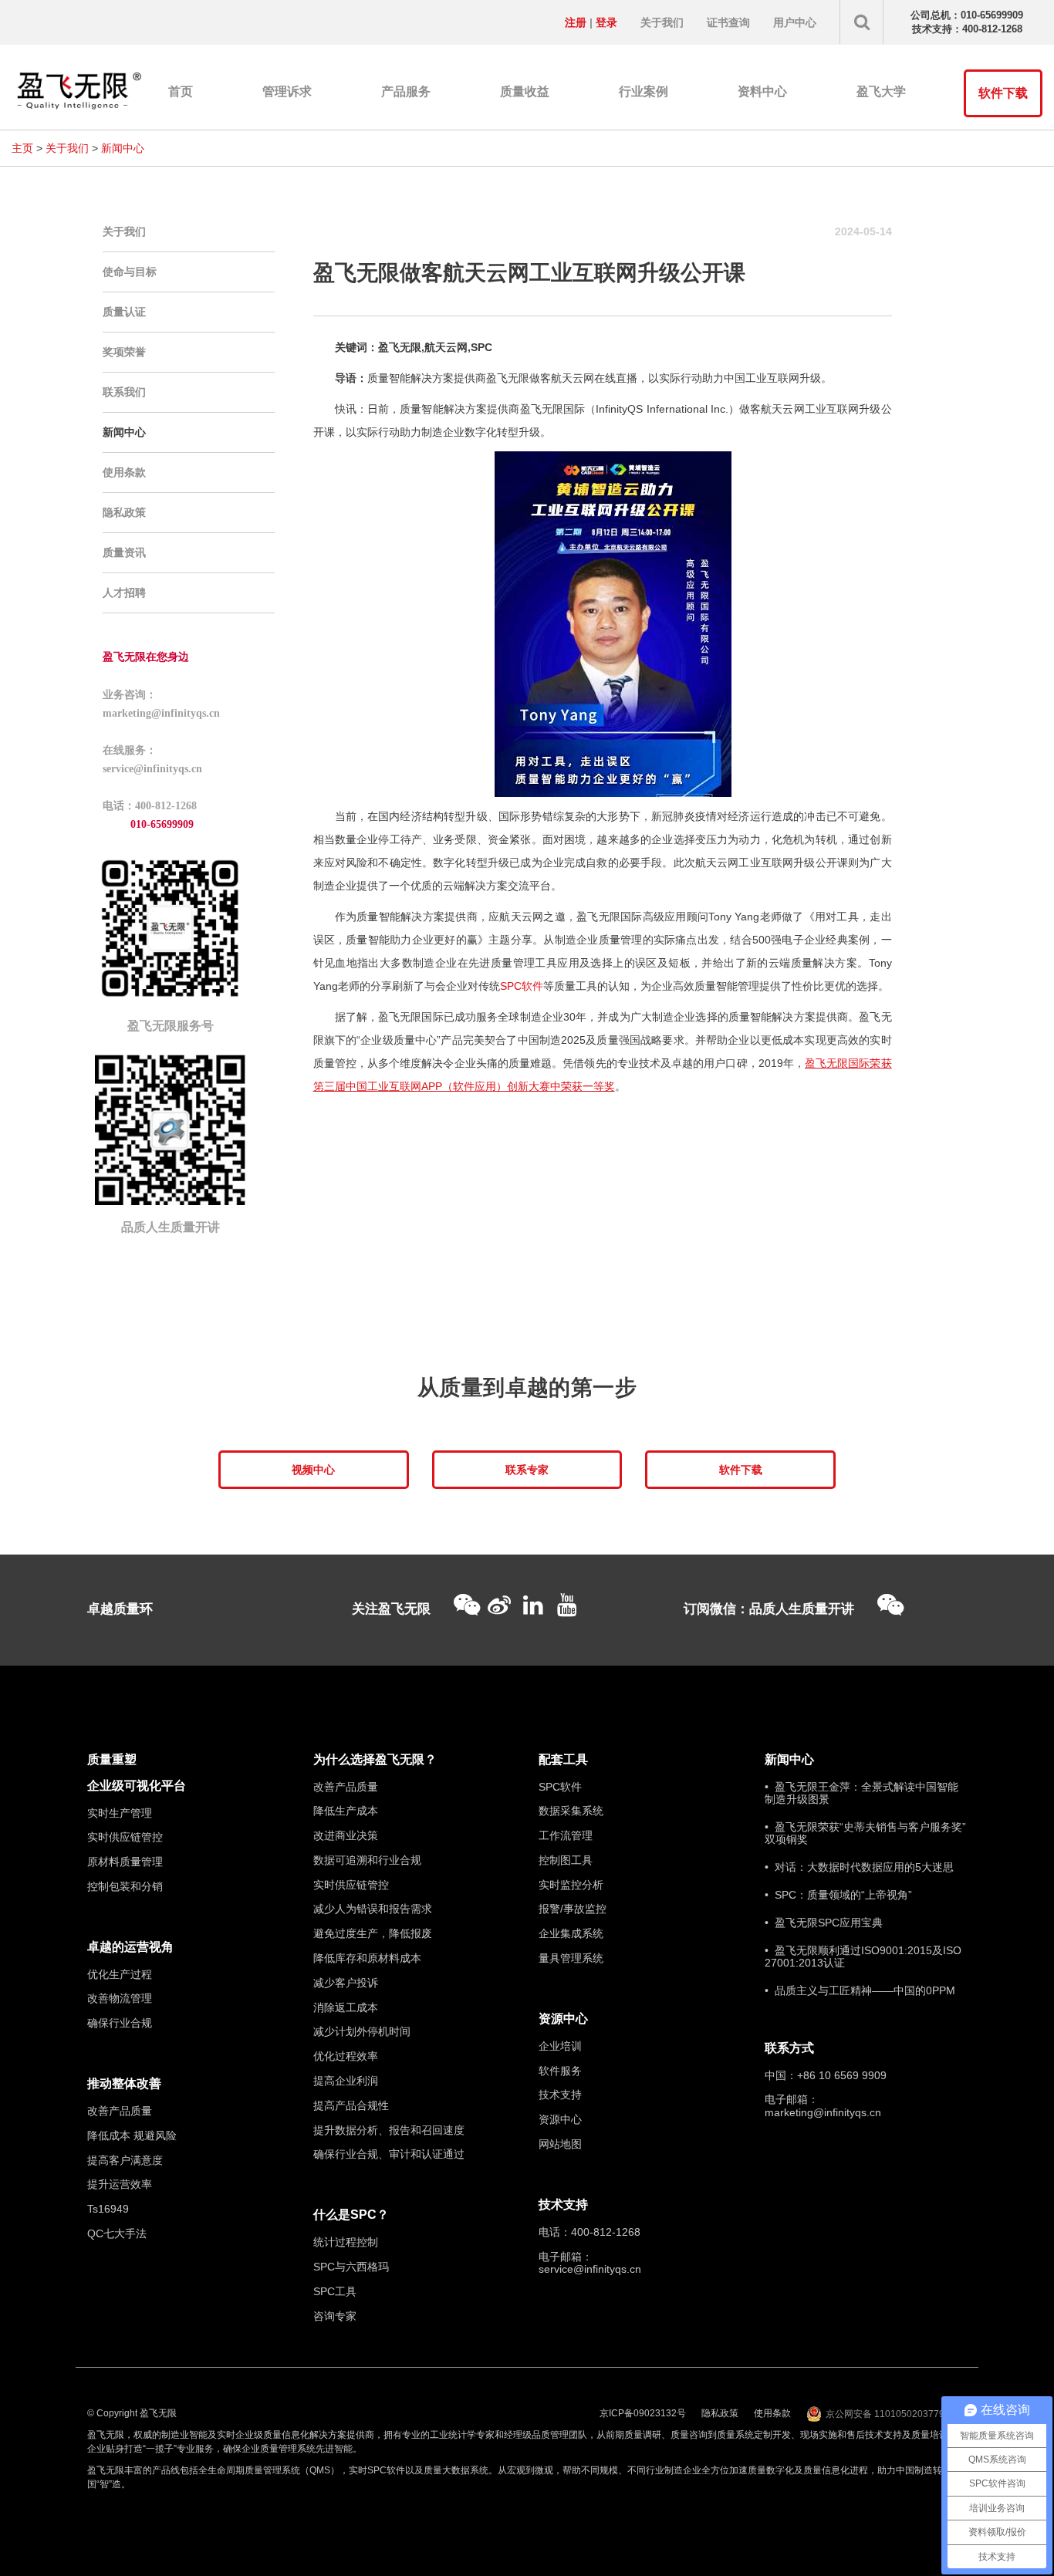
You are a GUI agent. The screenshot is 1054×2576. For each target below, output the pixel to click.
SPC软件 (522, 986)
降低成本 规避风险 (132, 2135)
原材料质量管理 (125, 1862)
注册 (576, 22)
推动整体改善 (124, 2083)
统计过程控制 (346, 2242)
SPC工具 (335, 2291)
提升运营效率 (120, 2184)
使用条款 (124, 472)
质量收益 (525, 91)
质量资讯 (124, 552)
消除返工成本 (346, 2007)
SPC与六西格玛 (351, 2267)
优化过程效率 (346, 2056)
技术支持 (560, 2095)
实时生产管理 (120, 1813)
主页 (22, 148)
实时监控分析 (571, 1885)
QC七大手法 (117, 2233)
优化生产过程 (120, 1974)
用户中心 (795, 22)
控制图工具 (566, 1860)
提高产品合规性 (351, 2105)
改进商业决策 (346, 1835)
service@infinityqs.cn (590, 2269)
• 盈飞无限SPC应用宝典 (824, 1923)
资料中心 (762, 91)
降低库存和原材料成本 (367, 1958)
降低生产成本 (346, 1811)
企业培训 (560, 2046)
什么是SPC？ (351, 2215)
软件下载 (1003, 93)
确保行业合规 (120, 2023)
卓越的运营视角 (130, 1947)
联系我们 (124, 392)
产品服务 (406, 91)
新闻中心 (123, 148)
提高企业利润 (346, 2081)
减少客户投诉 (346, 1983)
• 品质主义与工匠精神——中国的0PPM (860, 1990)
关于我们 (662, 22)
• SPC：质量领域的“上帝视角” (838, 1895)
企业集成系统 (571, 1933)
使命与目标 (130, 272)
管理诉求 (287, 91)
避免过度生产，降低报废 (373, 1933)
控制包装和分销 (125, 1886)
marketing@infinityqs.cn (823, 2112)
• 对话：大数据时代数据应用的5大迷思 (859, 1867)
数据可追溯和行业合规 (367, 1860)
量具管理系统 (571, 1958)
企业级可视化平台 (137, 1786)
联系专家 (527, 1470)
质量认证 (124, 312)
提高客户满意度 (125, 2160)
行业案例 (644, 91)
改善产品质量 (120, 2111)
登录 (606, 22)
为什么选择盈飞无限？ (375, 1759)
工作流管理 (566, 1835)
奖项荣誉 (124, 352)
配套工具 (563, 1759)
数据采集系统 (571, 1811)
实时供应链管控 (125, 1837)
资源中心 (563, 2019)
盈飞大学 (881, 91)
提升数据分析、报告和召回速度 (389, 2130)
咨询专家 (335, 2316)
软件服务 (560, 2071)
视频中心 (313, 1470)
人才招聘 (124, 593)
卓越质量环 (120, 1609)
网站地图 (560, 2144)
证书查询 (728, 22)
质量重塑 (112, 1759)
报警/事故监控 (573, 1909)
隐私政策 (124, 512)
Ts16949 (108, 2209)
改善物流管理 (120, 1998)
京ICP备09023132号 (643, 2413)
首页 (181, 91)
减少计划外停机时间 (362, 2031)
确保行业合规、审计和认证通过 (389, 2154)
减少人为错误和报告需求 (373, 1909)
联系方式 (789, 2048)
